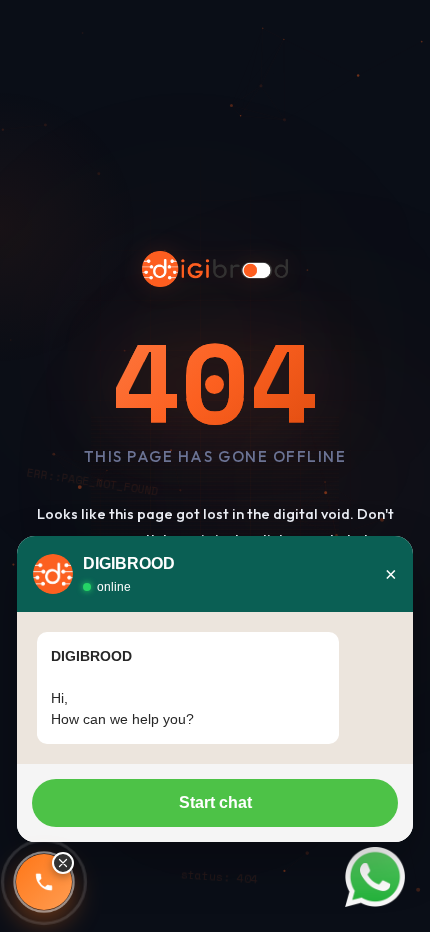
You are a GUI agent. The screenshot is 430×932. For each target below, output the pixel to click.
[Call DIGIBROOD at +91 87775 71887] (44, 882)
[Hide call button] (63, 863)
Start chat (215, 802)
